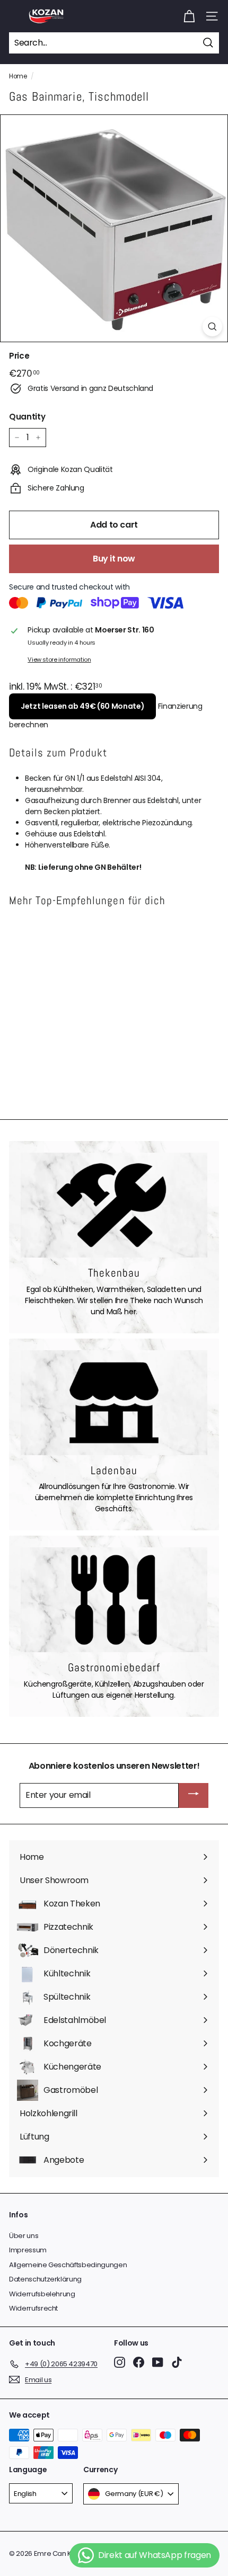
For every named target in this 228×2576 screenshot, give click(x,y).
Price (19, 356)
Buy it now (114, 559)
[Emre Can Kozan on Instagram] (120, 2362)
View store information (59, 659)
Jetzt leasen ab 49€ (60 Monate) (82, 706)
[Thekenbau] (114, 1205)
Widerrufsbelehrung (42, 2294)
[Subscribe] (194, 1795)
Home (18, 76)
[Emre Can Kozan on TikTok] (177, 2362)
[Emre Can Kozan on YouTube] (158, 2362)
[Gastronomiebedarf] (114, 1600)
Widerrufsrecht (33, 2308)
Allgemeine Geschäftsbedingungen (68, 2265)
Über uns (24, 2236)
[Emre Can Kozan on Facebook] (139, 2362)
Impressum (28, 2250)
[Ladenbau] (114, 1403)
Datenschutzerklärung (45, 2279)
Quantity (27, 417)
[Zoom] (212, 327)
